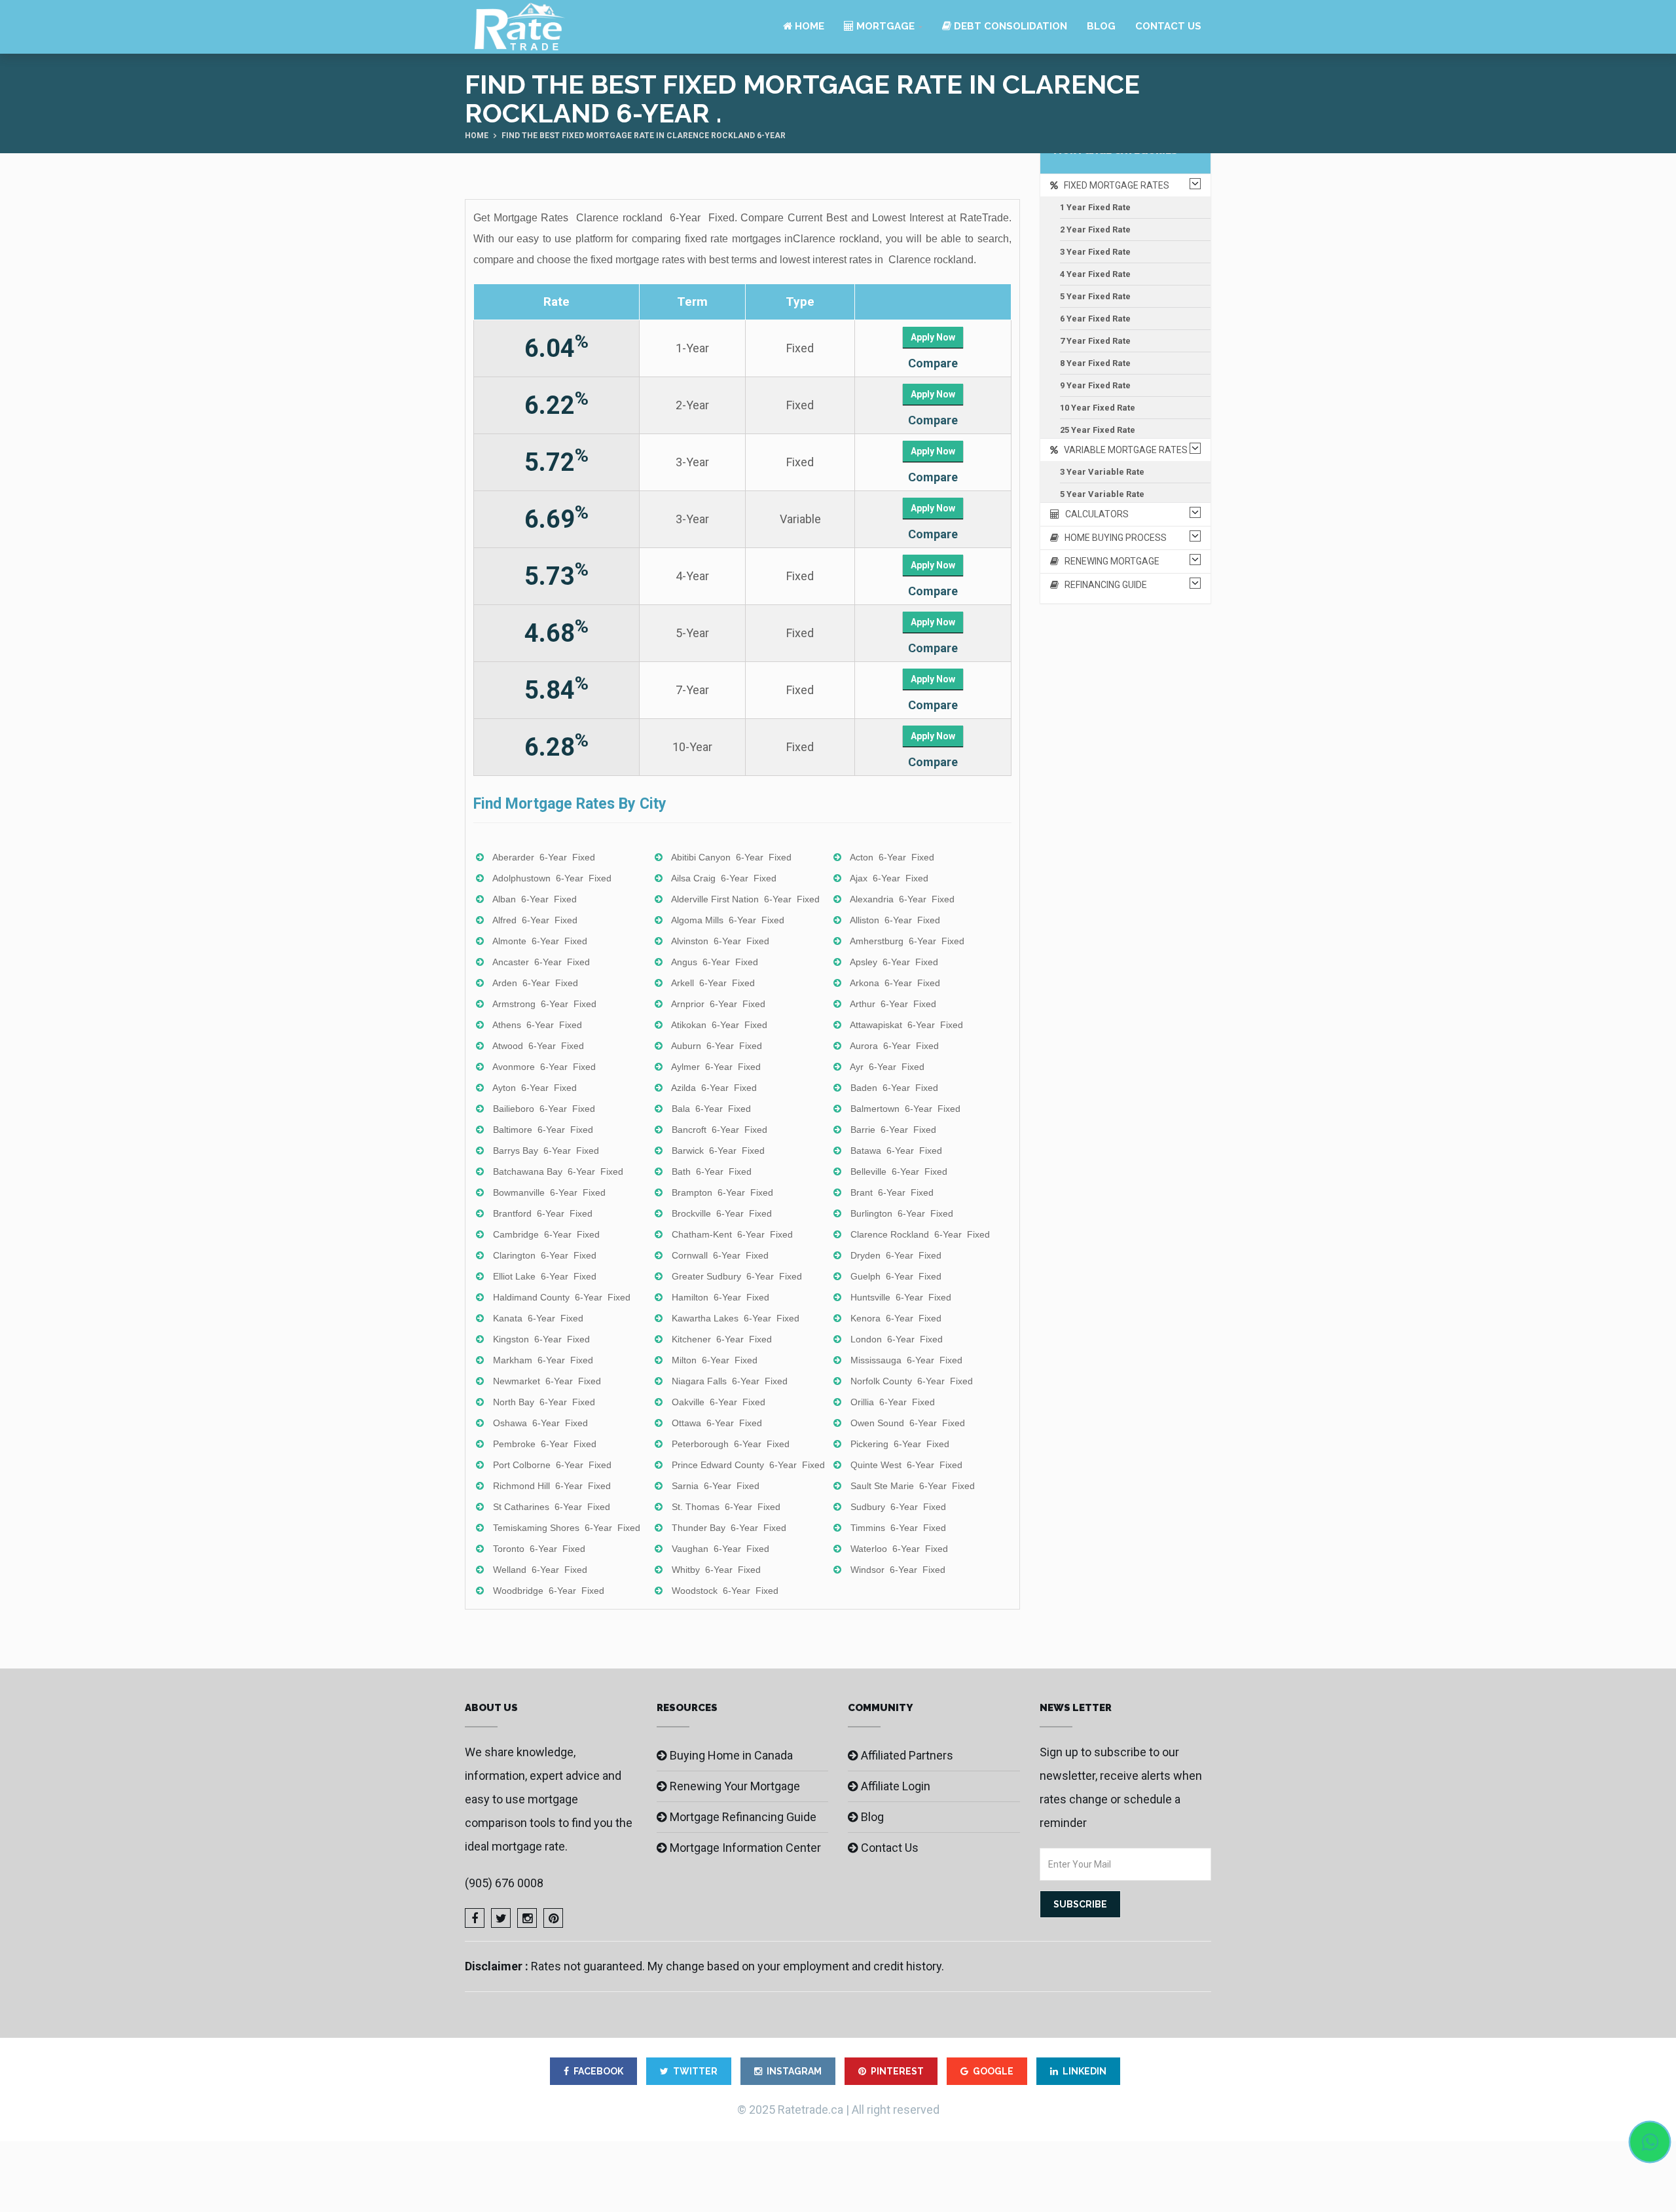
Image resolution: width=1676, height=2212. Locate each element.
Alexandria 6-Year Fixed (902, 899)
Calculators (1094, 514)
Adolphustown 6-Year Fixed (552, 878)
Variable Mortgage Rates (1123, 450)
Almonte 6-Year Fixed (540, 941)
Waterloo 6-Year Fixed (899, 1549)
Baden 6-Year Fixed (894, 1088)
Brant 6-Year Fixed (892, 1192)
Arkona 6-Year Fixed (895, 983)
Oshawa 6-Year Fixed (540, 1423)
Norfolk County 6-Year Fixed (912, 1381)
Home (808, 26)
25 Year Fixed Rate (1098, 430)
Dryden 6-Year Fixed (896, 1255)
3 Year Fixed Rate (1095, 252)
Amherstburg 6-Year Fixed (907, 941)
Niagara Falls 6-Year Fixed (730, 1381)
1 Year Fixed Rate (1095, 207)
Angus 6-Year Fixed (715, 962)
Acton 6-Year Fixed (892, 857)
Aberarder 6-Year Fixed (544, 857)
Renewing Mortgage (1109, 561)
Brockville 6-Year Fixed (722, 1213)
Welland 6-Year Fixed (540, 1570)
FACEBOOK (598, 2071)
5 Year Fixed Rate (1095, 296)
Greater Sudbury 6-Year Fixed (737, 1276)
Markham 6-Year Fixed (543, 1360)
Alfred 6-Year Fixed (535, 920)
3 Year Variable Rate (1102, 472)
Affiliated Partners (907, 1755)
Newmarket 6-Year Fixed (547, 1381)
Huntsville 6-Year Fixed (901, 1297)
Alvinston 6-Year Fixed (720, 941)
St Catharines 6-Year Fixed (552, 1507)
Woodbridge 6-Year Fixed (549, 1591)
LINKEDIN (1084, 2071)
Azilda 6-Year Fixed (714, 1088)
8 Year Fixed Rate (1095, 363)
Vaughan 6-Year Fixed (720, 1549)
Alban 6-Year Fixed (535, 899)
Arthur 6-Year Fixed (893, 1004)
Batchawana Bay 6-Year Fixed (558, 1171)
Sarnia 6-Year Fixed (716, 1486)
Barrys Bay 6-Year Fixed (546, 1151)
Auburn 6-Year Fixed (717, 1046)
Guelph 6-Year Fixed (896, 1276)
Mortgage (884, 26)
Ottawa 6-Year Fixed (717, 1423)
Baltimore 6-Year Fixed (543, 1130)
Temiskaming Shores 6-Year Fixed (567, 1528)
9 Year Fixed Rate (1095, 385)
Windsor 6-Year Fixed (898, 1570)
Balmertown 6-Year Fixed (905, 1109)
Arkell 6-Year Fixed (713, 983)
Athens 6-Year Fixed (537, 1025)
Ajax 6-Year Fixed (889, 878)
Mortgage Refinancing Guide (743, 1817)
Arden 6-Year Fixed (535, 983)
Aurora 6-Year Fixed (894, 1046)
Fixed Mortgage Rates (1114, 185)
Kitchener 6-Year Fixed (722, 1339)
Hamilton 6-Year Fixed (720, 1297)
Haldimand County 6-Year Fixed (562, 1297)
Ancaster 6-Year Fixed (541, 962)
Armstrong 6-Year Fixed (544, 1004)
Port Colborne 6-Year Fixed (552, 1465)
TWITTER (695, 2071)
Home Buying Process (1113, 538)
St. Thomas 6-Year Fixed (726, 1507)
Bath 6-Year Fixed (712, 1171)
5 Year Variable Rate (1102, 494)
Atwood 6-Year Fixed (538, 1046)
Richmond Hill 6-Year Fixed (552, 1486)
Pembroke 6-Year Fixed (545, 1444)
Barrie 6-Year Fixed (893, 1130)
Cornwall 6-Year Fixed (720, 1255)
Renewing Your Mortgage (735, 1786)
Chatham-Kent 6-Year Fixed (732, 1234)
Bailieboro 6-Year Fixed (544, 1109)
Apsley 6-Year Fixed (894, 962)
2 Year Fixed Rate (1095, 230)
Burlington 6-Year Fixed (902, 1213)
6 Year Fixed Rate (1095, 319)
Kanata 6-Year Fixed (538, 1318)
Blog (1101, 26)
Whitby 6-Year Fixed (716, 1570)
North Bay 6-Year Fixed (544, 1402)
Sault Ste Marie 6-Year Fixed (913, 1486)
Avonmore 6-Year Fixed (544, 1067)
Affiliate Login (896, 1786)
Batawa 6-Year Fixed (896, 1151)
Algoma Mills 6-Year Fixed (728, 920)
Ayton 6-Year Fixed (535, 1088)
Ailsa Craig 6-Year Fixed (724, 878)
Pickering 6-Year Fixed (900, 1444)
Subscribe (1080, 1904)
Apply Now (933, 337)
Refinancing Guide (1103, 585)
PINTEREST (897, 2071)
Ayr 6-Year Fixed (887, 1067)
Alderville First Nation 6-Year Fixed (745, 899)
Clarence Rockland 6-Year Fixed (920, 1234)
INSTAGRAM (794, 2071)
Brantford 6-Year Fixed (543, 1213)
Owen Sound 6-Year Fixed (908, 1423)
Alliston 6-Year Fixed (895, 920)
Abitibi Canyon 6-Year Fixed (731, 857)
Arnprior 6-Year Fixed (718, 1004)
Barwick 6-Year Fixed (718, 1151)
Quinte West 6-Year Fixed (906, 1465)
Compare (933, 363)
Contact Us (1168, 26)
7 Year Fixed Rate (1095, 341)
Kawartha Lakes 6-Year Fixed (736, 1318)
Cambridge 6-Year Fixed (546, 1234)
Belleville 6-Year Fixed (899, 1171)
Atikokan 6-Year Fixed (719, 1025)
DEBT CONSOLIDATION (1009, 26)
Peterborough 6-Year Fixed (731, 1444)
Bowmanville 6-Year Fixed (549, 1192)
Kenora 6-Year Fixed (896, 1318)
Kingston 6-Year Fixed (541, 1339)
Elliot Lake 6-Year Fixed (545, 1276)
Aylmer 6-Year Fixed (716, 1067)
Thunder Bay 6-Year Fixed (729, 1528)
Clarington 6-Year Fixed (545, 1255)
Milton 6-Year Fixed (715, 1360)
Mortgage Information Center (745, 1848)
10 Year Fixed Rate (1098, 408)
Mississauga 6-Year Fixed (906, 1360)
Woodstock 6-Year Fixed (725, 1591)
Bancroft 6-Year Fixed (720, 1130)
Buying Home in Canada (731, 1755)
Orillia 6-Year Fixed (893, 1402)
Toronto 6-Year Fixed (539, 1549)
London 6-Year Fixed (897, 1339)
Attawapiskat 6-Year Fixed (906, 1025)
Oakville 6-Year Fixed (719, 1402)
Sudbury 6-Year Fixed (898, 1507)
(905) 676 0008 (504, 1883)
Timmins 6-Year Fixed (898, 1528)
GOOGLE (993, 2071)
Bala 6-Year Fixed (711, 1109)
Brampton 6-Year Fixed (722, 1192)
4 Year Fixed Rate (1095, 274)
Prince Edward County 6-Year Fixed (748, 1465)
